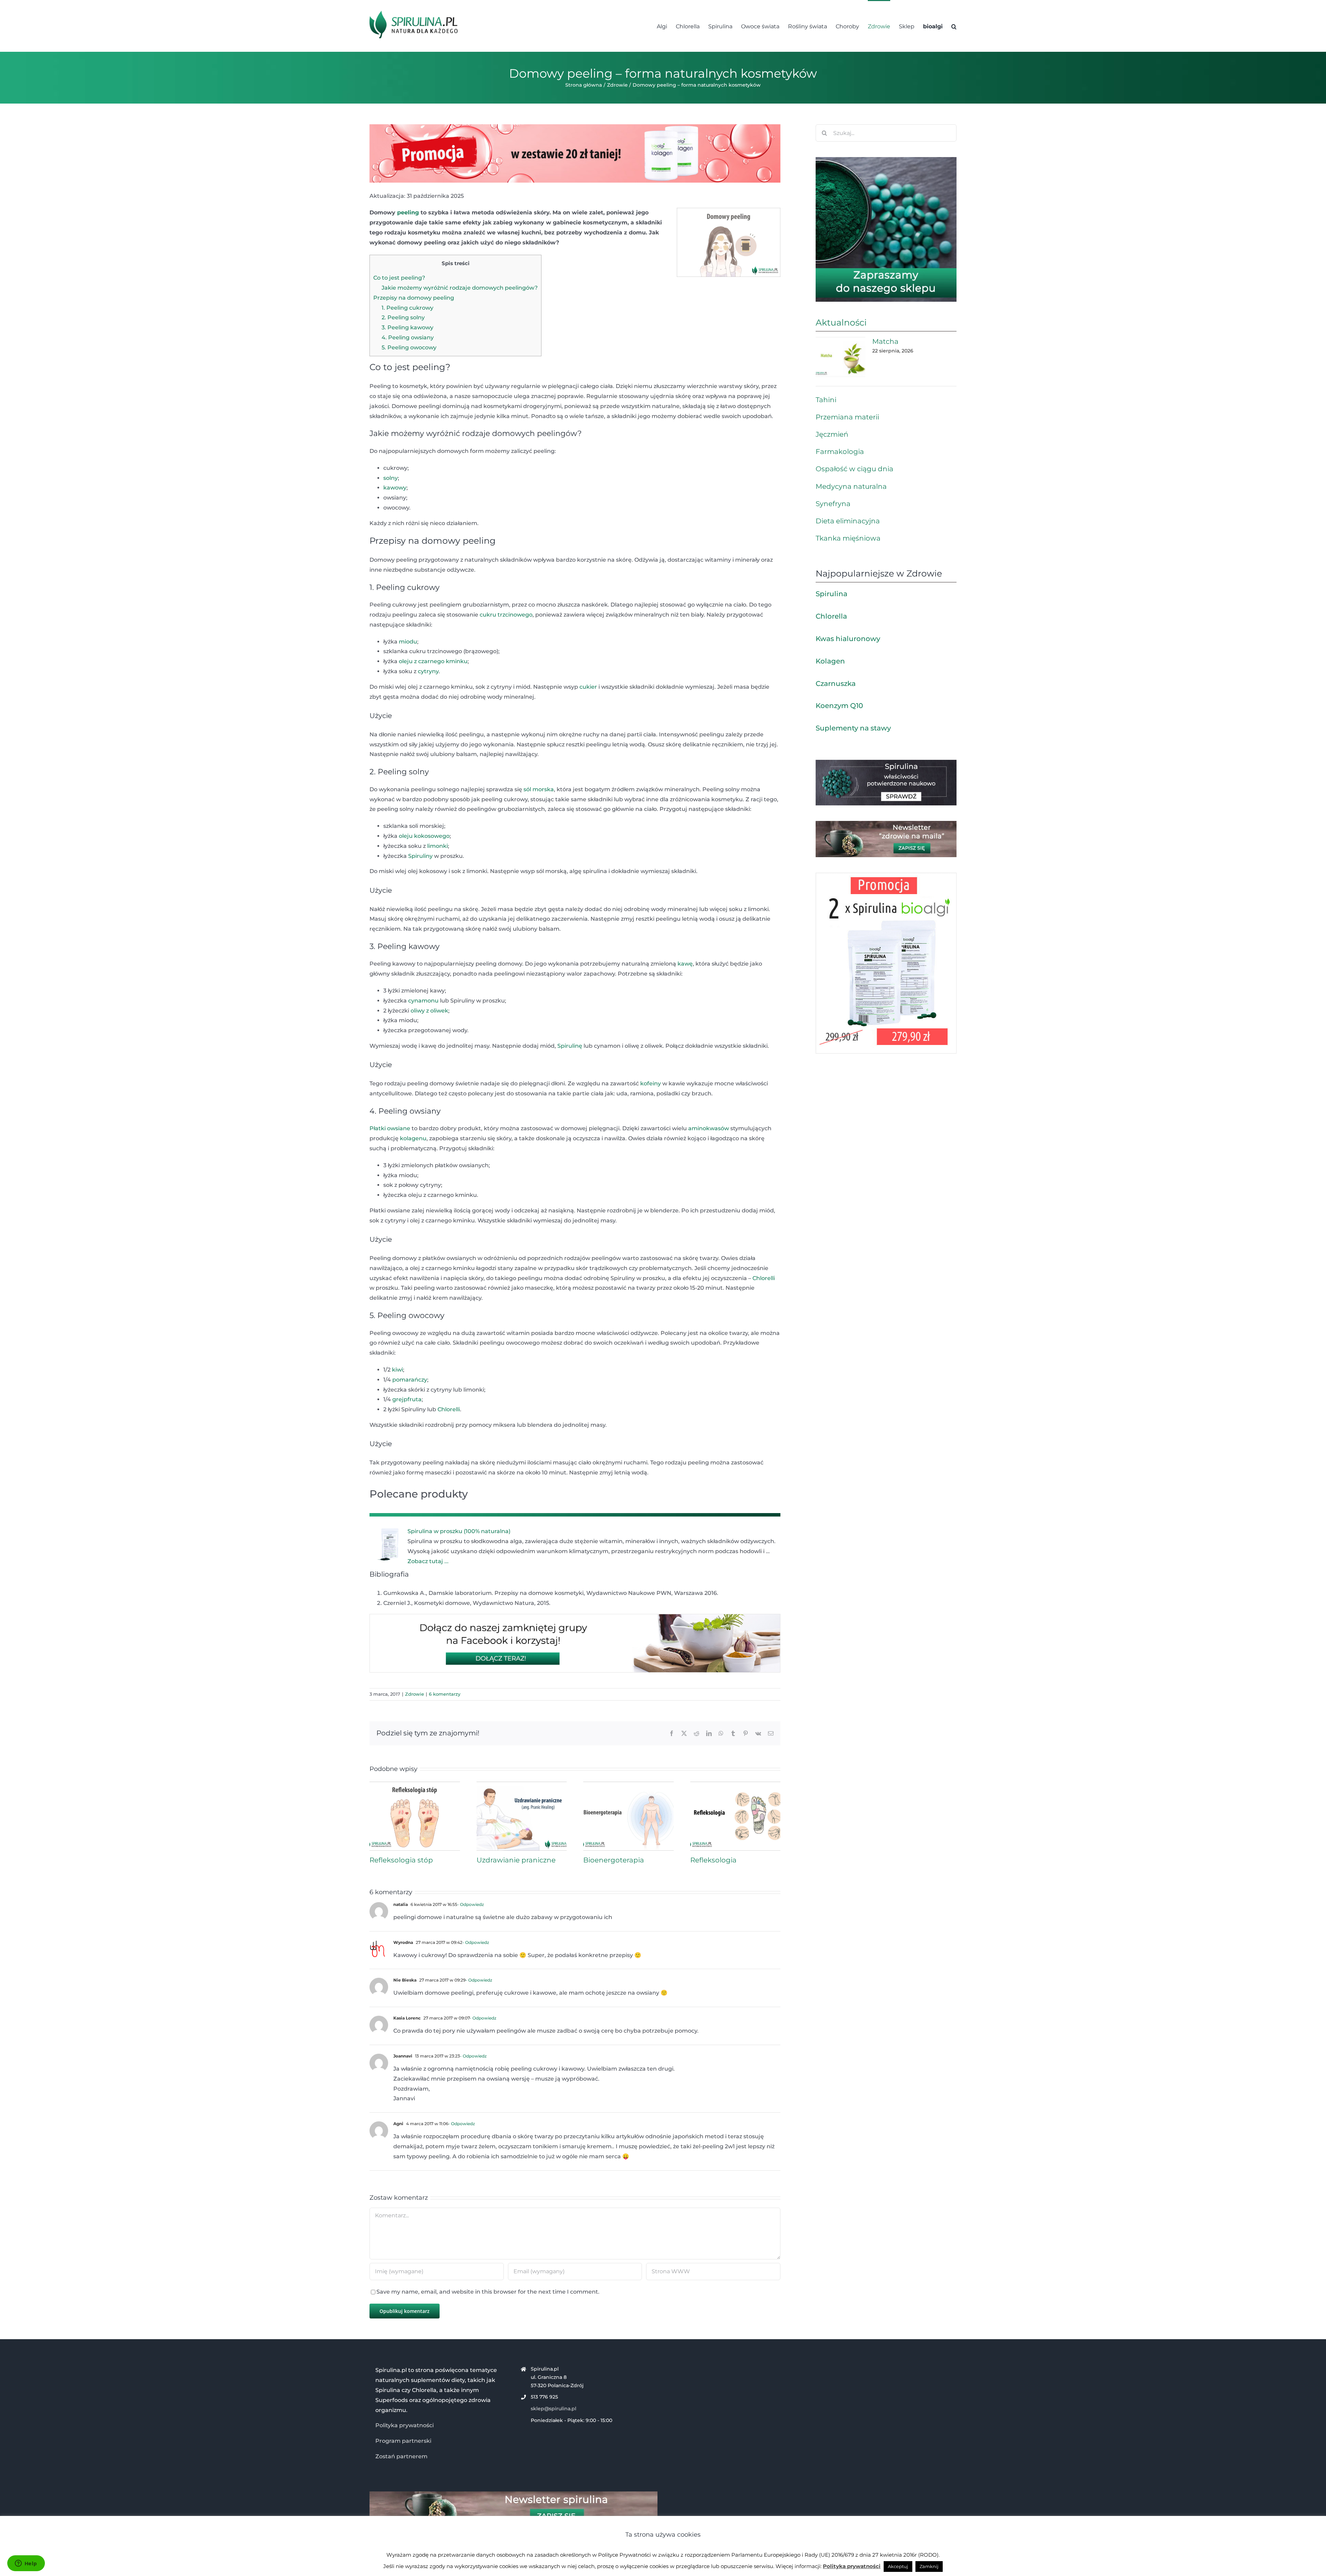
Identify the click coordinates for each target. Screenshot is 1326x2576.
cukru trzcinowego (506, 615)
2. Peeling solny (403, 317)
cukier (588, 687)
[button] (954, 26)
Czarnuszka (836, 684)
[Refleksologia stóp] (415, 1785)
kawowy (395, 488)
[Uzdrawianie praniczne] (522, 1785)
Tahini (826, 400)
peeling (408, 212)
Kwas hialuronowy (848, 639)
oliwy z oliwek (429, 1011)
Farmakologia (840, 452)
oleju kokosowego (424, 836)
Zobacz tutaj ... (428, 1561)
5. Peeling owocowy (409, 347)
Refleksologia (713, 1860)
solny (391, 478)
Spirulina (832, 594)
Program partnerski (403, 2441)
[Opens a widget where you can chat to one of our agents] (26, 2564)
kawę (685, 964)
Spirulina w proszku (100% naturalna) (459, 1531)
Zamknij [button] (929, 2566)
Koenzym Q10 (839, 706)
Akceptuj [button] (898, 2566)
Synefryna (833, 504)
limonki (438, 846)
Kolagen (830, 661)
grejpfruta (407, 1399)
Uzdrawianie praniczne (516, 1860)
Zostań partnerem (401, 2456)
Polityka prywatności (405, 2425)
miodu (408, 642)
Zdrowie (415, 1694)
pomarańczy (410, 1380)
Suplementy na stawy (853, 728)
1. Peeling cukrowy (407, 308)
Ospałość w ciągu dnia (854, 469)
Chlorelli (764, 1278)
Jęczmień (832, 434)
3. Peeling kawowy (407, 327)
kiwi (397, 1370)
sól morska (539, 789)
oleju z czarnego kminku (433, 661)
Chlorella (831, 616)
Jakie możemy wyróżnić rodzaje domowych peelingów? (460, 288)
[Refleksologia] (736, 1785)
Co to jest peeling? (399, 278)
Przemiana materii (847, 417)
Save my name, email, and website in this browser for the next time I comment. (488, 2292)
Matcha (885, 341)
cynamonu (423, 1001)
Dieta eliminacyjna (848, 521)
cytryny (428, 671)
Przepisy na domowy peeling (414, 298)
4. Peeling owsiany (408, 337)
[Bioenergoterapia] (628, 1785)
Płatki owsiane (390, 1128)
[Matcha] (840, 357)
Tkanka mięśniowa (848, 538)
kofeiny (651, 1083)
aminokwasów (709, 1128)
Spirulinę (570, 1046)
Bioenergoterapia (614, 1860)
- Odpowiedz (470, 1904)
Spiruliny (420, 856)
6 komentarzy (445, 1694)
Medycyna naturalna (851, 486)
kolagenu (413, 1138)
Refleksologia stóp (401, 1860)
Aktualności (841, 322)
